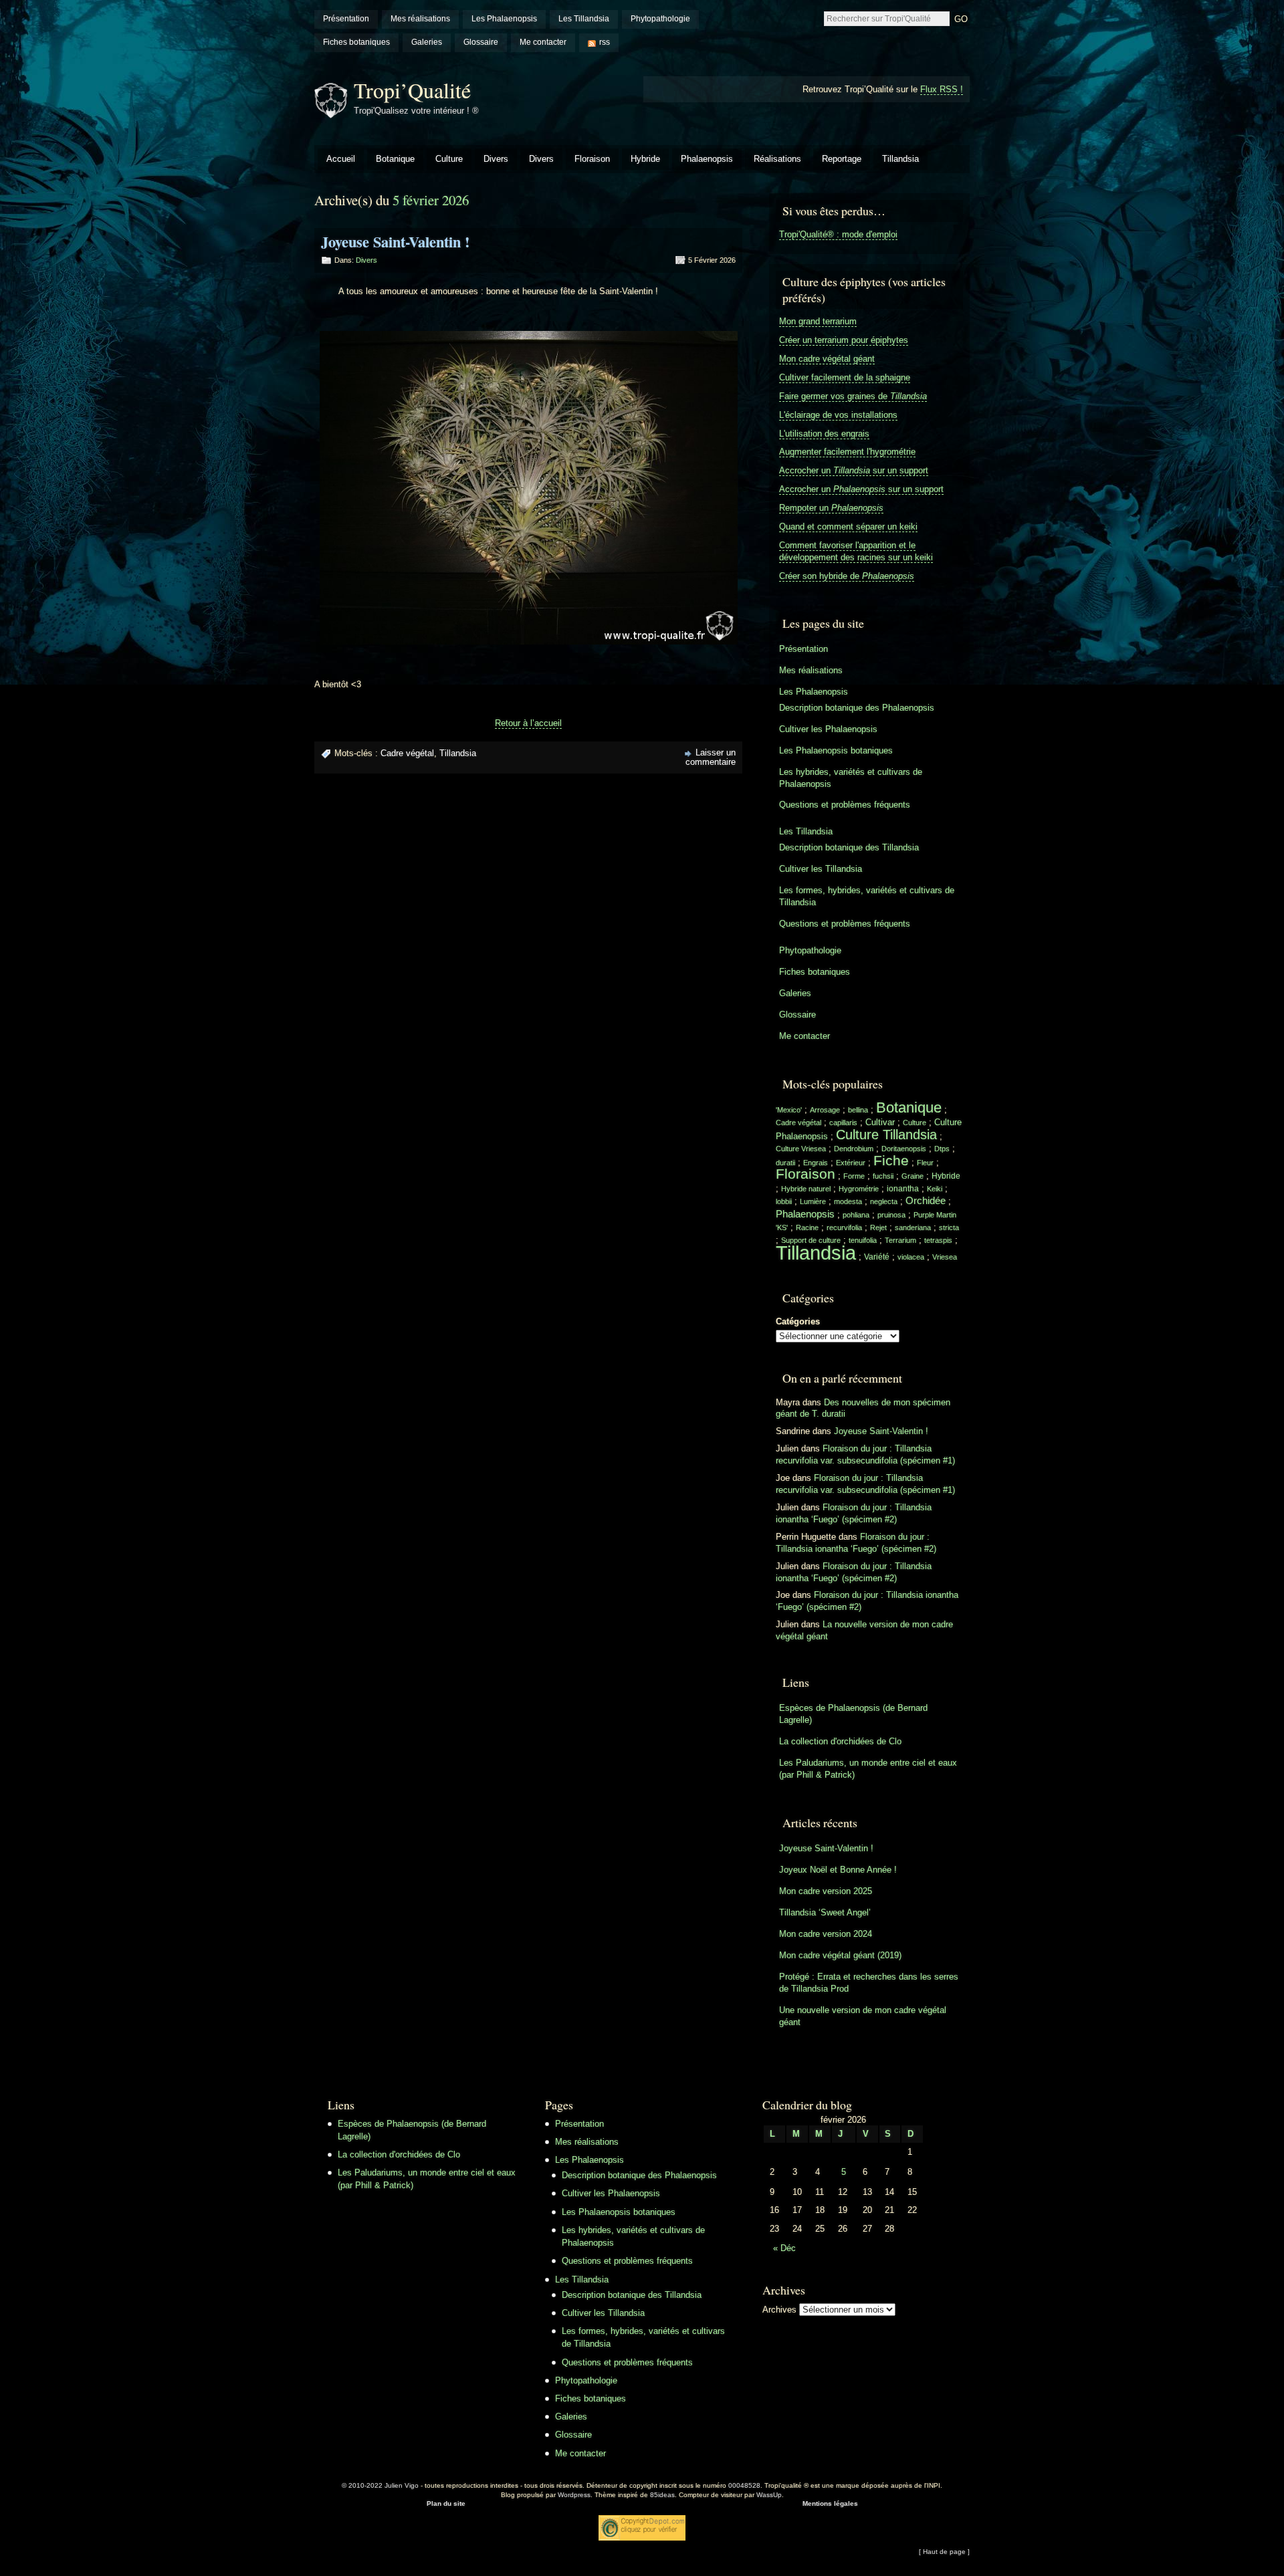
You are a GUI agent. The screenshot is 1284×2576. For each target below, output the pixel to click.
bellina (858, 1110)
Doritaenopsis (904, 1149)
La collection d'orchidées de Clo (840, 1741)
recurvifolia (844, 1227)
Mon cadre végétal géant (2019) (840, 1955)
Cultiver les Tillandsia (821, 869)
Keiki (935, 1189)
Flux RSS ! (942, 89)
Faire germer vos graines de (853, 396)
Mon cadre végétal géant (827, 359)
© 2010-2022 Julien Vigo (380, 2485)
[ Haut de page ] (944, 2552)
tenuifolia (863, 1240)
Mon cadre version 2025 (826, 1891)
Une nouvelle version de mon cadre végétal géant (863, 2016)
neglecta (884, 1201)
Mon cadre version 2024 (826, 1934)
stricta (949, 1227)
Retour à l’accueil (528, 723)
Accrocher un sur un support (854, 470)
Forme (854, 1176)
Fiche (891, 1161)
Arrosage (825, 1110)
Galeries (427, 42)
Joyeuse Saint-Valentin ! (395, 242)
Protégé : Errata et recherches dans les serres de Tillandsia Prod (869, 1983)
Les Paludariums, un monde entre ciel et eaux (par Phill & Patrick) (868, 1769)
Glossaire (481, 42)
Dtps (942, 1149)
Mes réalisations (420, 19)
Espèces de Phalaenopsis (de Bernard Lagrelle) (853, 1714)
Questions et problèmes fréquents (845, 805)
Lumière (813, 1201)
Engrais (816, 1163)
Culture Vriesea (801, 1149)
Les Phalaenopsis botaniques (836, 750)
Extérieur (851, 1163)
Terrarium (900, 1240)
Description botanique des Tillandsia (849, 847)
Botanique (395, 159)
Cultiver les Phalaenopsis (828, 729)
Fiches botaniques (356, 42)
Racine (807, 1227)
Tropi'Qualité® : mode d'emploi (838, 234)
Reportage (842, 159)
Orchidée (926, 1201)
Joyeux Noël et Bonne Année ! (838, 1870)
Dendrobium (854, 1149)
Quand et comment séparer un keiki (848, 526)
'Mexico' (789, 1110)
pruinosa (891, 1215)
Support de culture (811, 1240)
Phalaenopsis (707, 159)
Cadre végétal (407, 753)
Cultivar (880, 1122)
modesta (848, 1201)
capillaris (843, 1123)
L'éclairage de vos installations (838, 415)
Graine (913, 1176)
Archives (779, 2310)
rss (605, 42)
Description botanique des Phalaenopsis (857, 708)
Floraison (592, 159)
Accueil (341, 159)
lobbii (784, 1201)
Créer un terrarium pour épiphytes (844, 340)
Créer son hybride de (847, 576)
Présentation (346, 19)
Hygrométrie (859, 1189)
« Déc (784, 2248)
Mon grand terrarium (818, 321)
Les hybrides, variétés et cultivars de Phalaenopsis (851, 778)
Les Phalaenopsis (504, 19)
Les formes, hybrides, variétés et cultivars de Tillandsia (867, 896)
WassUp (769, 2495)
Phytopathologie (660, 19)
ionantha (903, 1189)
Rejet (878, 1227)
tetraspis (938, 1240)
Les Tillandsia (584, 19)
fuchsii (883, 1176)
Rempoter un (831, 508)
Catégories (798, 1321)
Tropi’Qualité (412, 90)
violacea (911, 1257)
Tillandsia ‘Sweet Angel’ (825, 1912)
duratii (785, 1163)
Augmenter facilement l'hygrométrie (847, 452)
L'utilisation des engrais (824, 434)
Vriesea (945, 1257)
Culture (449, 159)
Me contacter (543, 42)
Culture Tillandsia (886, 1135)
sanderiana (913, 1227)
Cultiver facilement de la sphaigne (845, 377)
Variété (877, 1257)
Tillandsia (900, 159)
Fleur (925, 1163)
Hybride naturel (806, 1189)
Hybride (645, 159)
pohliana (856, 1215)
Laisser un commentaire (711, 757)
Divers (496, 159)
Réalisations (777, 159)
